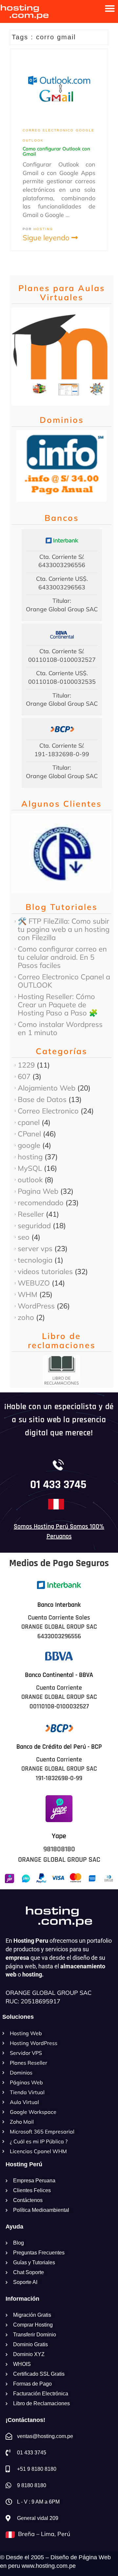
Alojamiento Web (47, 1088)
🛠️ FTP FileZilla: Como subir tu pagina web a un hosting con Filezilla (64, 929)
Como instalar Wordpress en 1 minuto (60, 1028)
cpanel (29, 1122)
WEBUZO (34, 1283)
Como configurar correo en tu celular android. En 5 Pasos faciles (62, 957)
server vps (35, 1249)
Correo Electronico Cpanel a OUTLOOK (64, 981)
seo (24, 1237)
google (85, 130)
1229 (26, 1065)
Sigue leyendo (47, 238)
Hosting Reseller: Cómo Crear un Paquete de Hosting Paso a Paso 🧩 (58, 1005)
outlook (33, 140)
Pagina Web (38, 1191)
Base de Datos (42, 1099)
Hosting (43, 229)
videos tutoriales (45, 1271)
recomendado (41, 1203)
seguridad (34, 1226)
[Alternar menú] (110, 9)
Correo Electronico (48, 130)
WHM (28, 1294)
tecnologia (35, 1260)
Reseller (31, 1214)
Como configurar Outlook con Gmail (56, 151)
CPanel (29, 1134)
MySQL (30, 1168)
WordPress (36, 1306)
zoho (26, 1317)
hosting (30, 1157)
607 (24, 1076)
